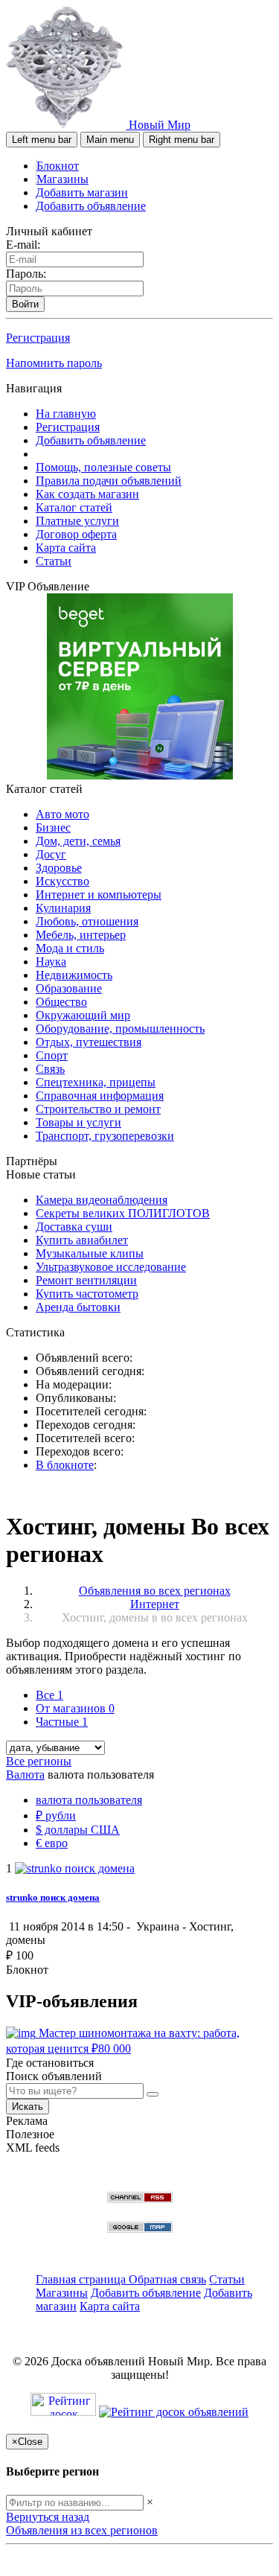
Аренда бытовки (78, 1307)
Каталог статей (74, 507)
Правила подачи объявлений (109, 481)
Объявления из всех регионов (82, 2530)
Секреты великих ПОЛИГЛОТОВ (123, 1213)
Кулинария (63, 908)
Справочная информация (100, 1096)
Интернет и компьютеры (99, 895)
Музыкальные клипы (90, 1253)
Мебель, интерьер (81, 935)
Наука (51, 962)
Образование (69, 988)
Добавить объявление (91, 206)
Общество (61, 1002)
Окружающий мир (83, 1015)
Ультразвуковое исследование (111, 1267)
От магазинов (75, 1708)
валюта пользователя (89, 1800)
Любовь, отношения (87, 921)
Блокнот (58, 166)
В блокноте (65, 1465)
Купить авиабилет (82, 1240)
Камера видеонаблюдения (102, 1200)
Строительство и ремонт (98, 1109)
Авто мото (62, 814)
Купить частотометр (87, 1294)
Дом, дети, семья (78, 841)
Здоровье (59, 868)
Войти (25, 304)
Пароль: (26, 274)
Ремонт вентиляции (86, 1280)
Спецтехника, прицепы (96, 1082)
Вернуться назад (48, 2517)
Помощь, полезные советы (103, 467)
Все (49, 1695)
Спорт (52, 1055)
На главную (66, 414)
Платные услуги (77, 521)
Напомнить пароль (54, 363)
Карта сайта (66, 548)
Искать (28, 2107)
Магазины (62, 179)
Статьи (54, 561)
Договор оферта (76, 534)
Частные (62, 1722)
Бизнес (53, 828)
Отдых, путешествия (89, 1042)
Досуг (51, 854)
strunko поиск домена (53, 1897)
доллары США (78, 1830)
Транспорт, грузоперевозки (105, 1136)
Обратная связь (167, 2279)
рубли (56, 1815)
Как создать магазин (87, 494)
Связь (50, 1069)
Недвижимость (74, 975)
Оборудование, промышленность (120, 1029)
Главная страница (82, 2279)
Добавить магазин (82, 192)
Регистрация (38, 338)
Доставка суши (74, 1227)
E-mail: (23, 245)
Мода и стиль (70, 948)
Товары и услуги (78, 1122)
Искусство (62, 881)
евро (52, 1843)
